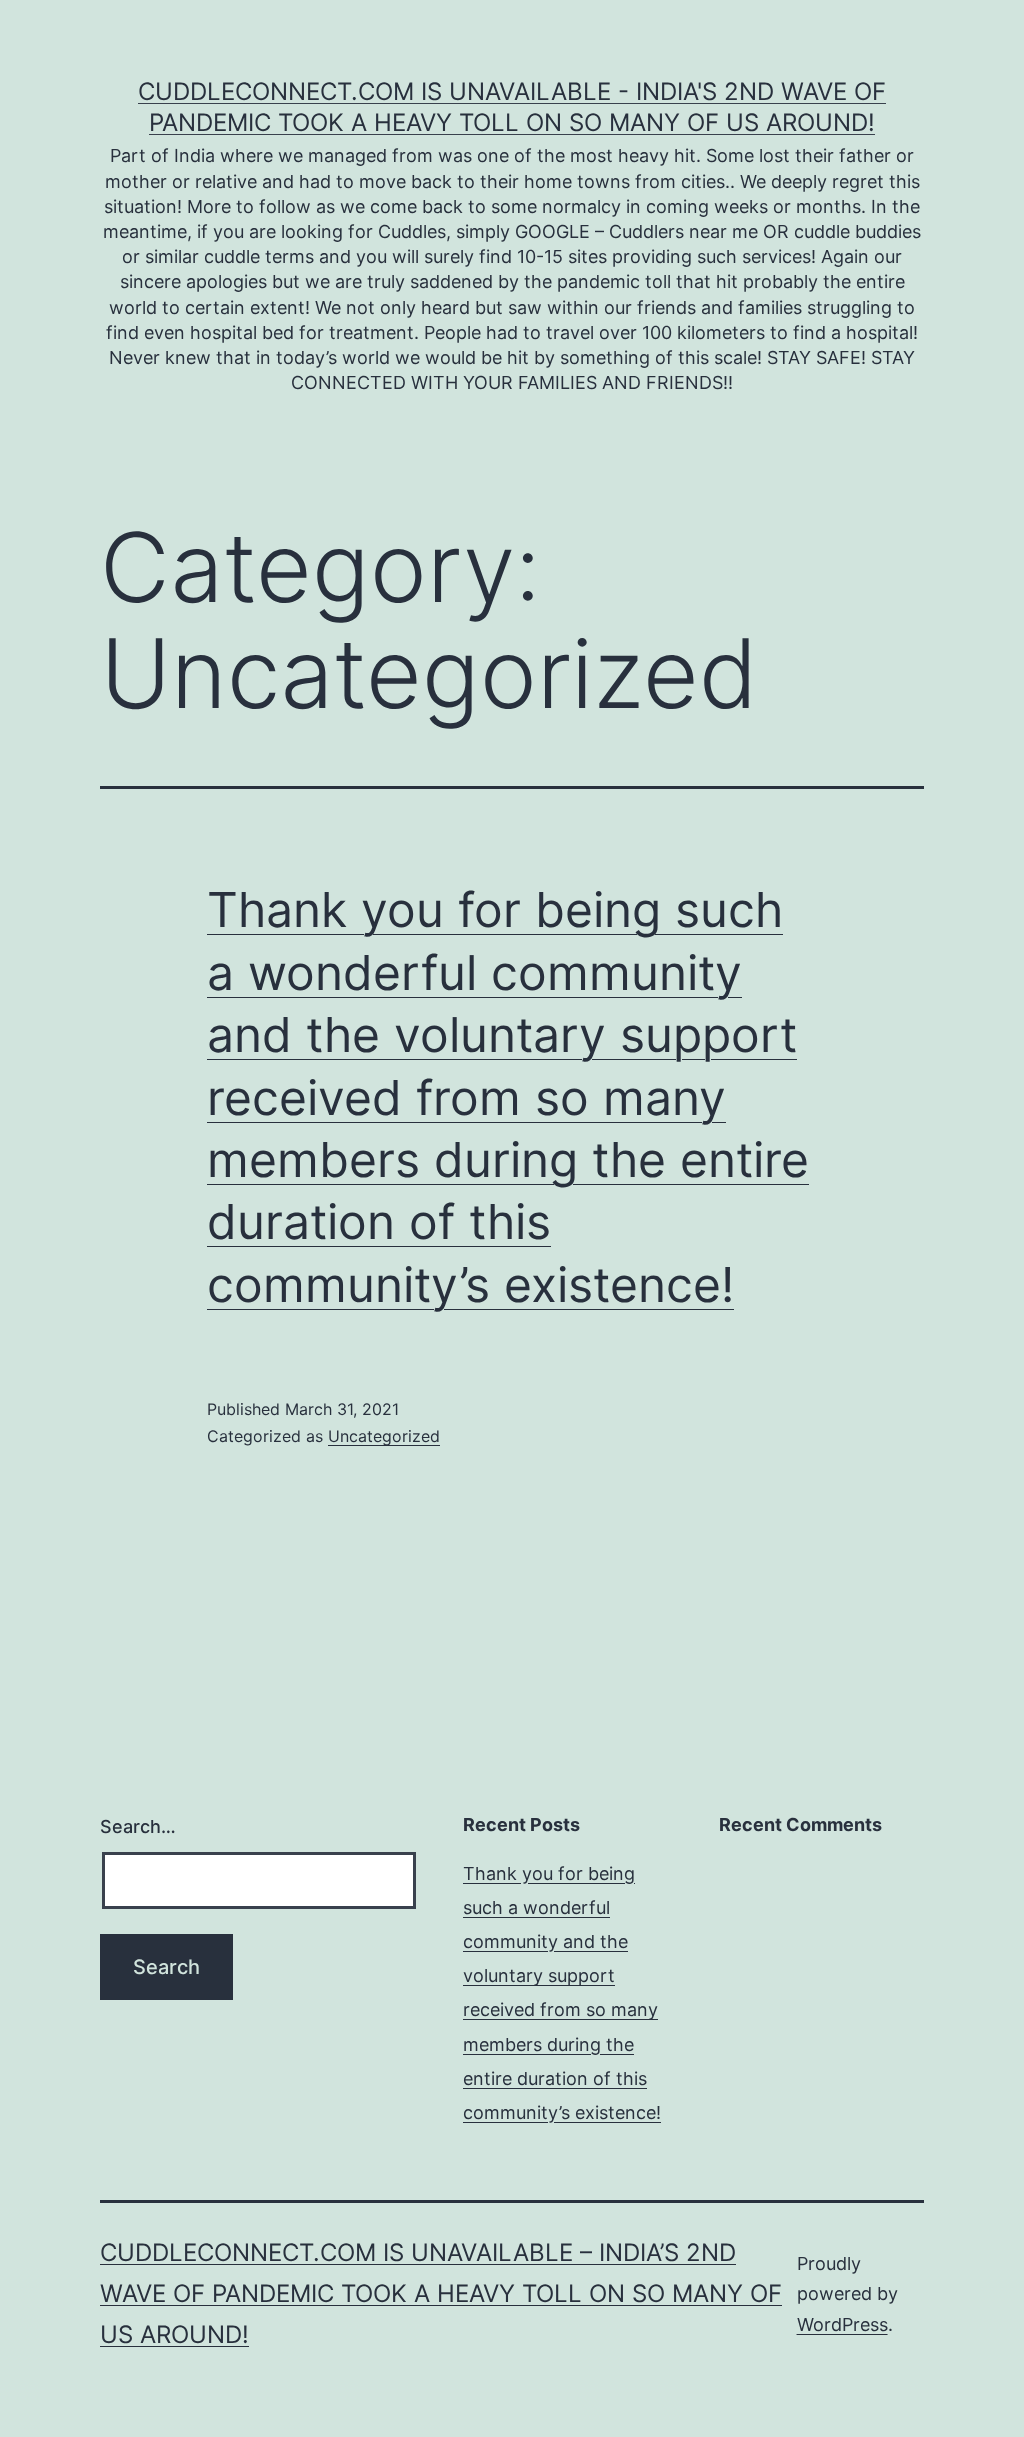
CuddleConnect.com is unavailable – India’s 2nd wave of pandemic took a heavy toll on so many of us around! (441, 2293)
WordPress (842, 2324)
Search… (138, 1826)
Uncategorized (384, 1436)
